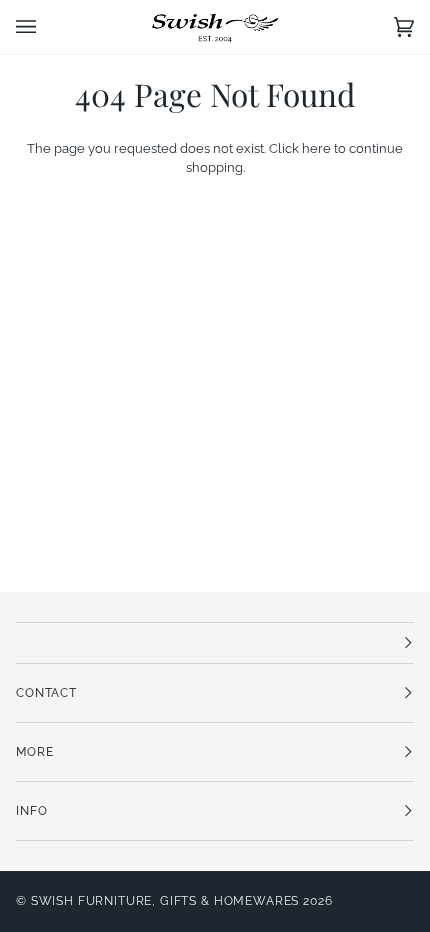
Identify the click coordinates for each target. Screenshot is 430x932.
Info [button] (31, 811)
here (316, 148)
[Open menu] (46, 27)
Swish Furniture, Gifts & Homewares (165, 901)
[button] (215, 643)
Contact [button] (46, 693)
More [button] (34, 752)
